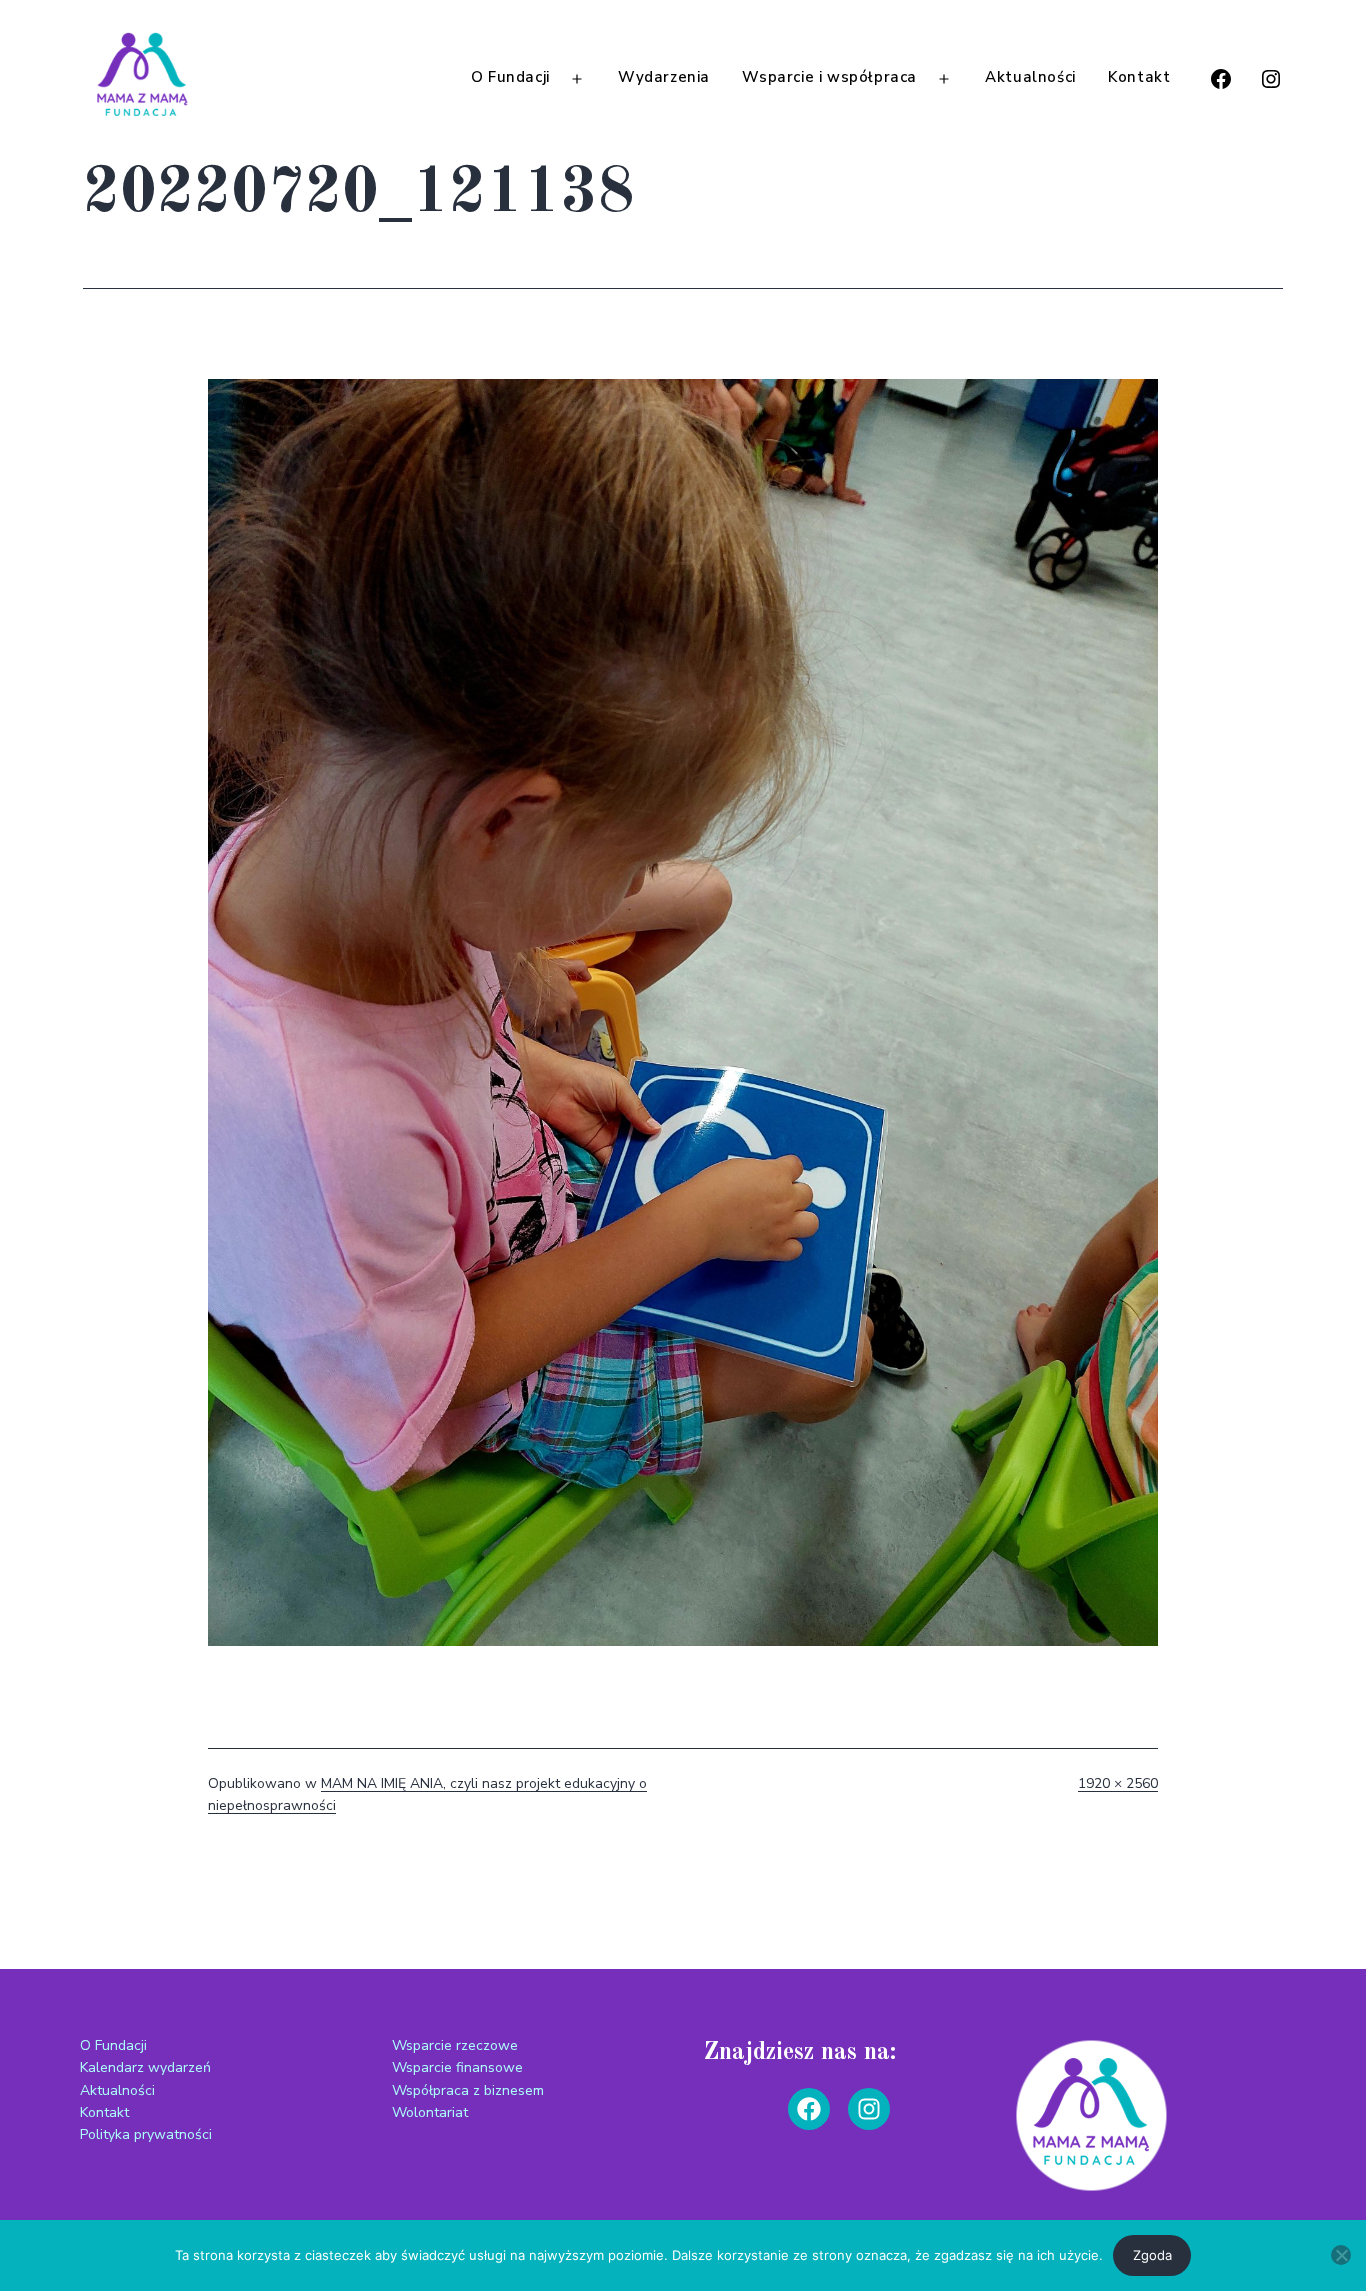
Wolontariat (430, 2112)
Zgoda (1152, 2255)
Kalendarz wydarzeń (145, 2067)
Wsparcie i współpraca (829, 77)
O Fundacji (510, 77)
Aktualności (1030, 77)
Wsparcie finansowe (457, 2067)
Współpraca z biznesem (468, 2090)
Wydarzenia (664, 77)
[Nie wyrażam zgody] (1341, 2255)
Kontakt (1139, 77)
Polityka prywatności (146, 2134)
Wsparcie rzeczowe (455, 2045)
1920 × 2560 (1118, 1783)
